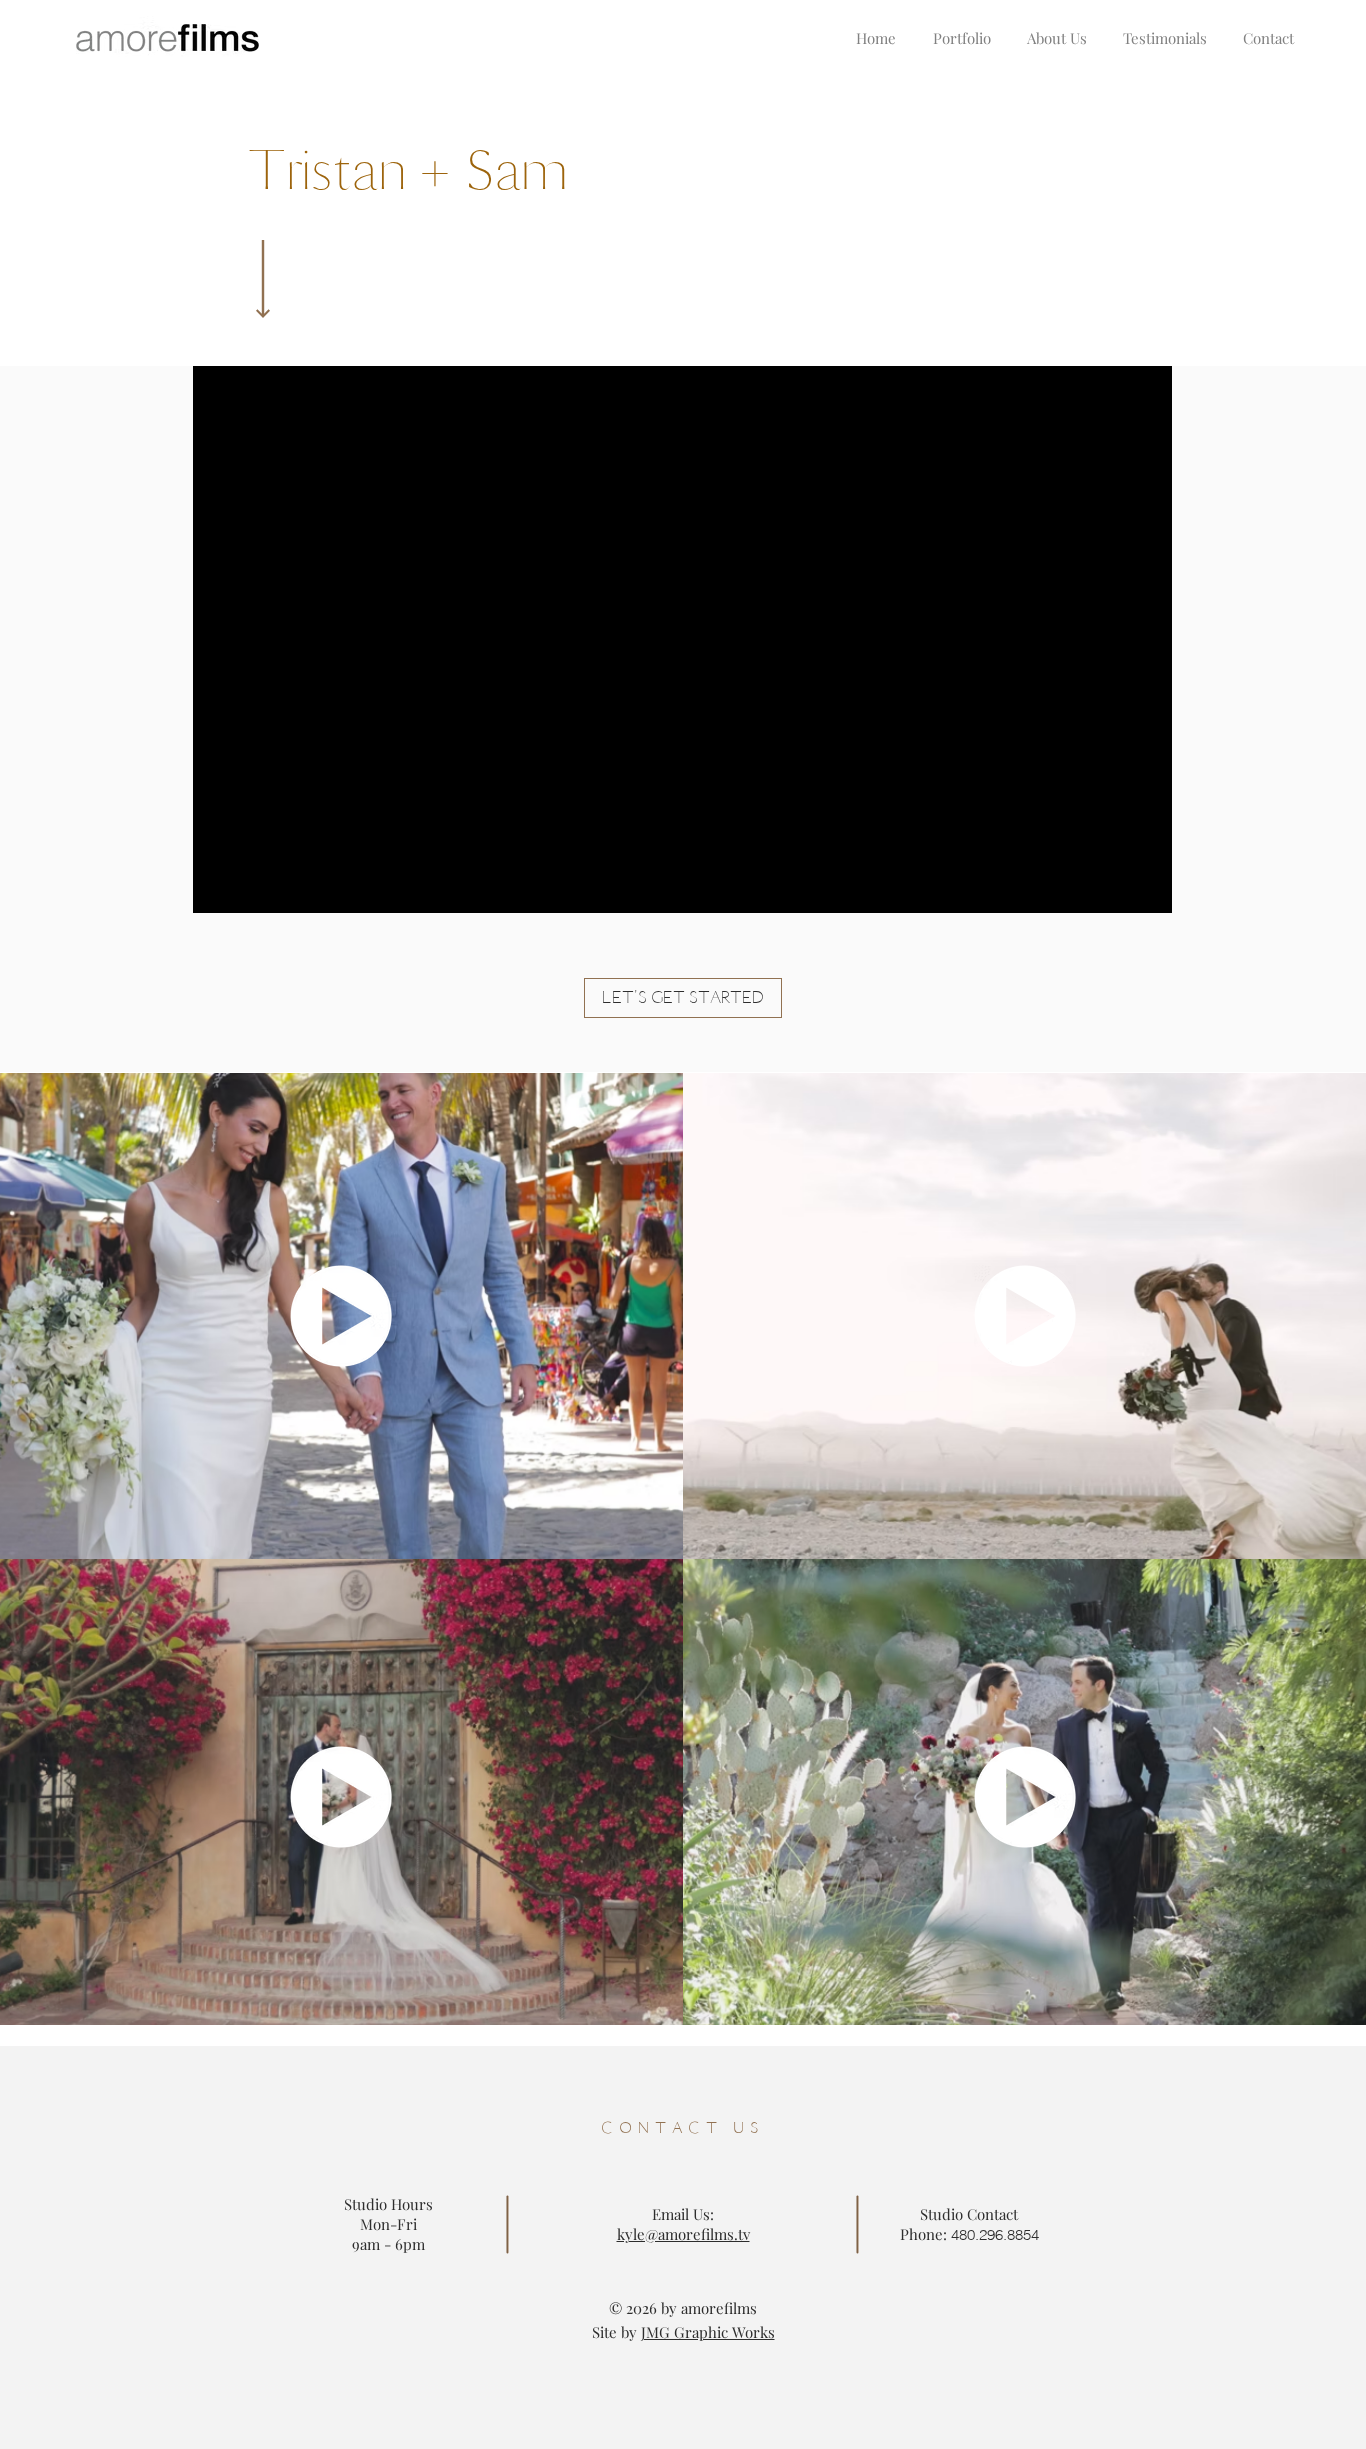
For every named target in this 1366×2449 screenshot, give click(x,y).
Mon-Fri (388, 2224)
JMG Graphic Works (708, 2332)
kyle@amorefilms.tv (683, 2234)
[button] (683, 998)
